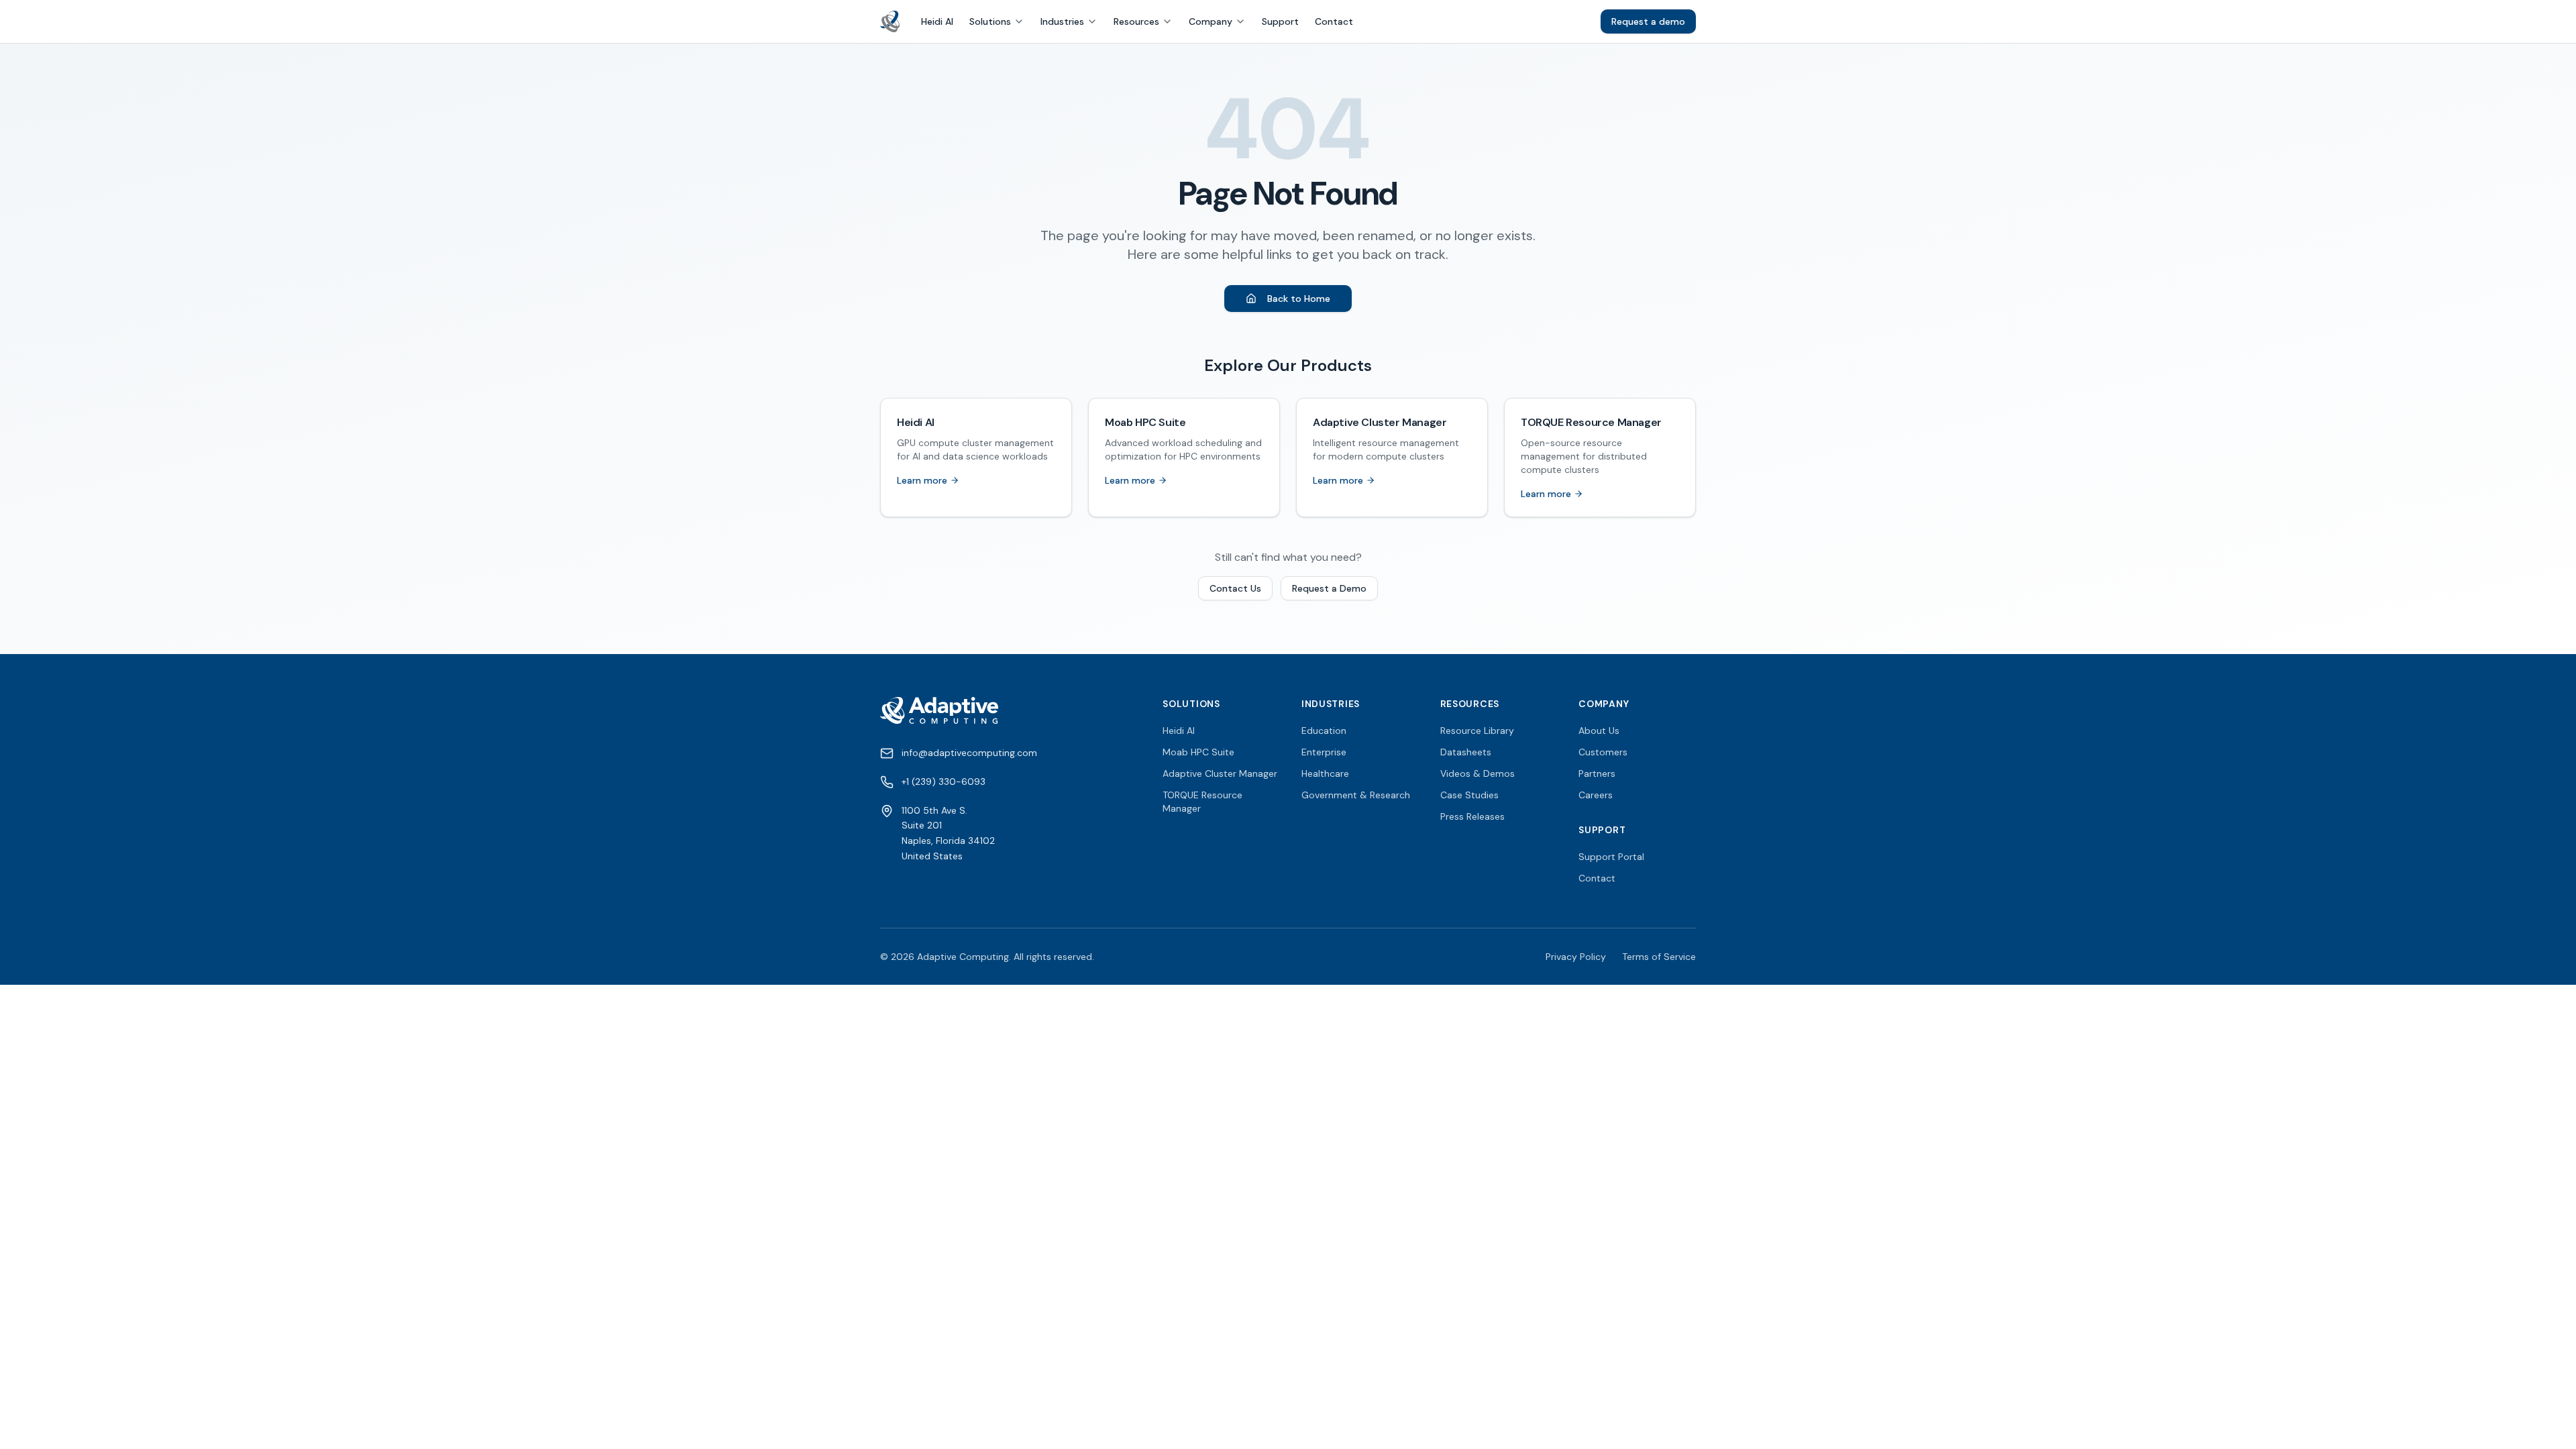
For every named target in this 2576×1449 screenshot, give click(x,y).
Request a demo (1648, 21)
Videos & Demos (1478, 773)
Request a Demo (1329, 588)
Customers (1603, 752)
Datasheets (1466, 752)
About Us (1599, 731)
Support (1280, 21)
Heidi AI (937, 21)
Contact (1334, 21)
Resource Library (1477, 731)
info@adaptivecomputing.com (969, 753)
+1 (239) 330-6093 (944, 782)
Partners (1597, 773)
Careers (1596, 795)
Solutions (990, 21)
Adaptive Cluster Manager (1220, 773)
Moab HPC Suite (1198, 752)
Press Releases (1472, 816)
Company (1211, 21)
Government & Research (1356, 795)
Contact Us (1235, 588)
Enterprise (1324, 752)
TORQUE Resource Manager (1202, 802)
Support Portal (1611, 857)
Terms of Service (1659, 957)
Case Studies (1469, 795)
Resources (1136, 21)
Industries (1062, 21)
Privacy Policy (1576, 957)
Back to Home (1299, 299)
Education (1324, 731)
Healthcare (1325, 773)
